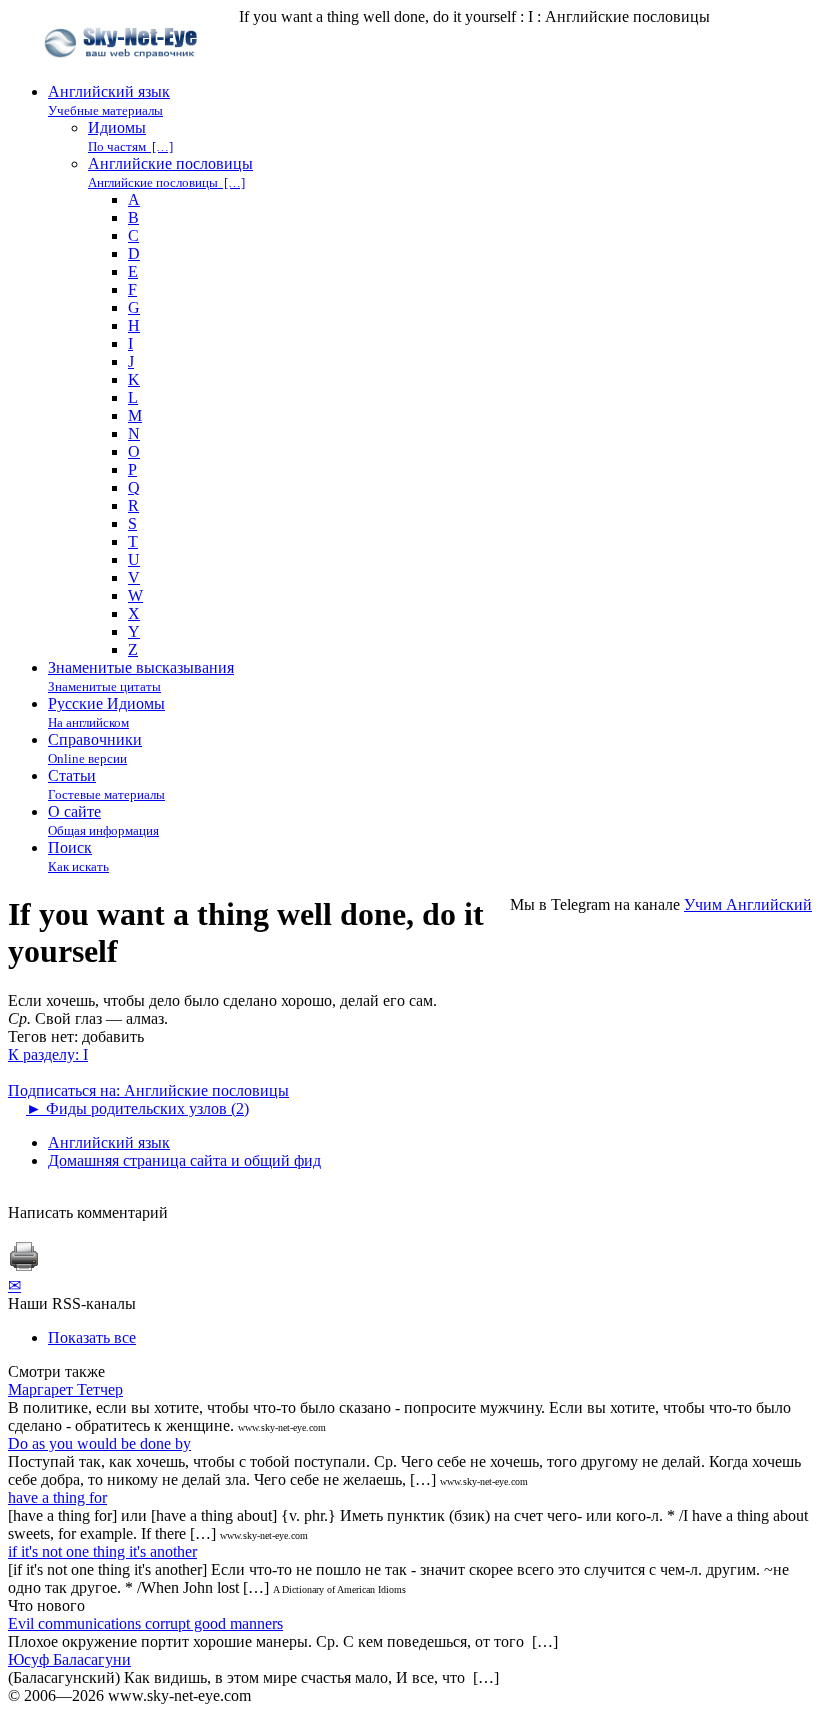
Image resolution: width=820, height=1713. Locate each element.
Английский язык (109, 1142)
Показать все (92, 1337)
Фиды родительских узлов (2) (137, 1108)
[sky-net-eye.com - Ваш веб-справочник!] (123, 73)
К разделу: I (48, 1054)
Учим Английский (748, 904)
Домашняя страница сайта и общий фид (184, 1160)
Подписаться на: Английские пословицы (148, 1090)
